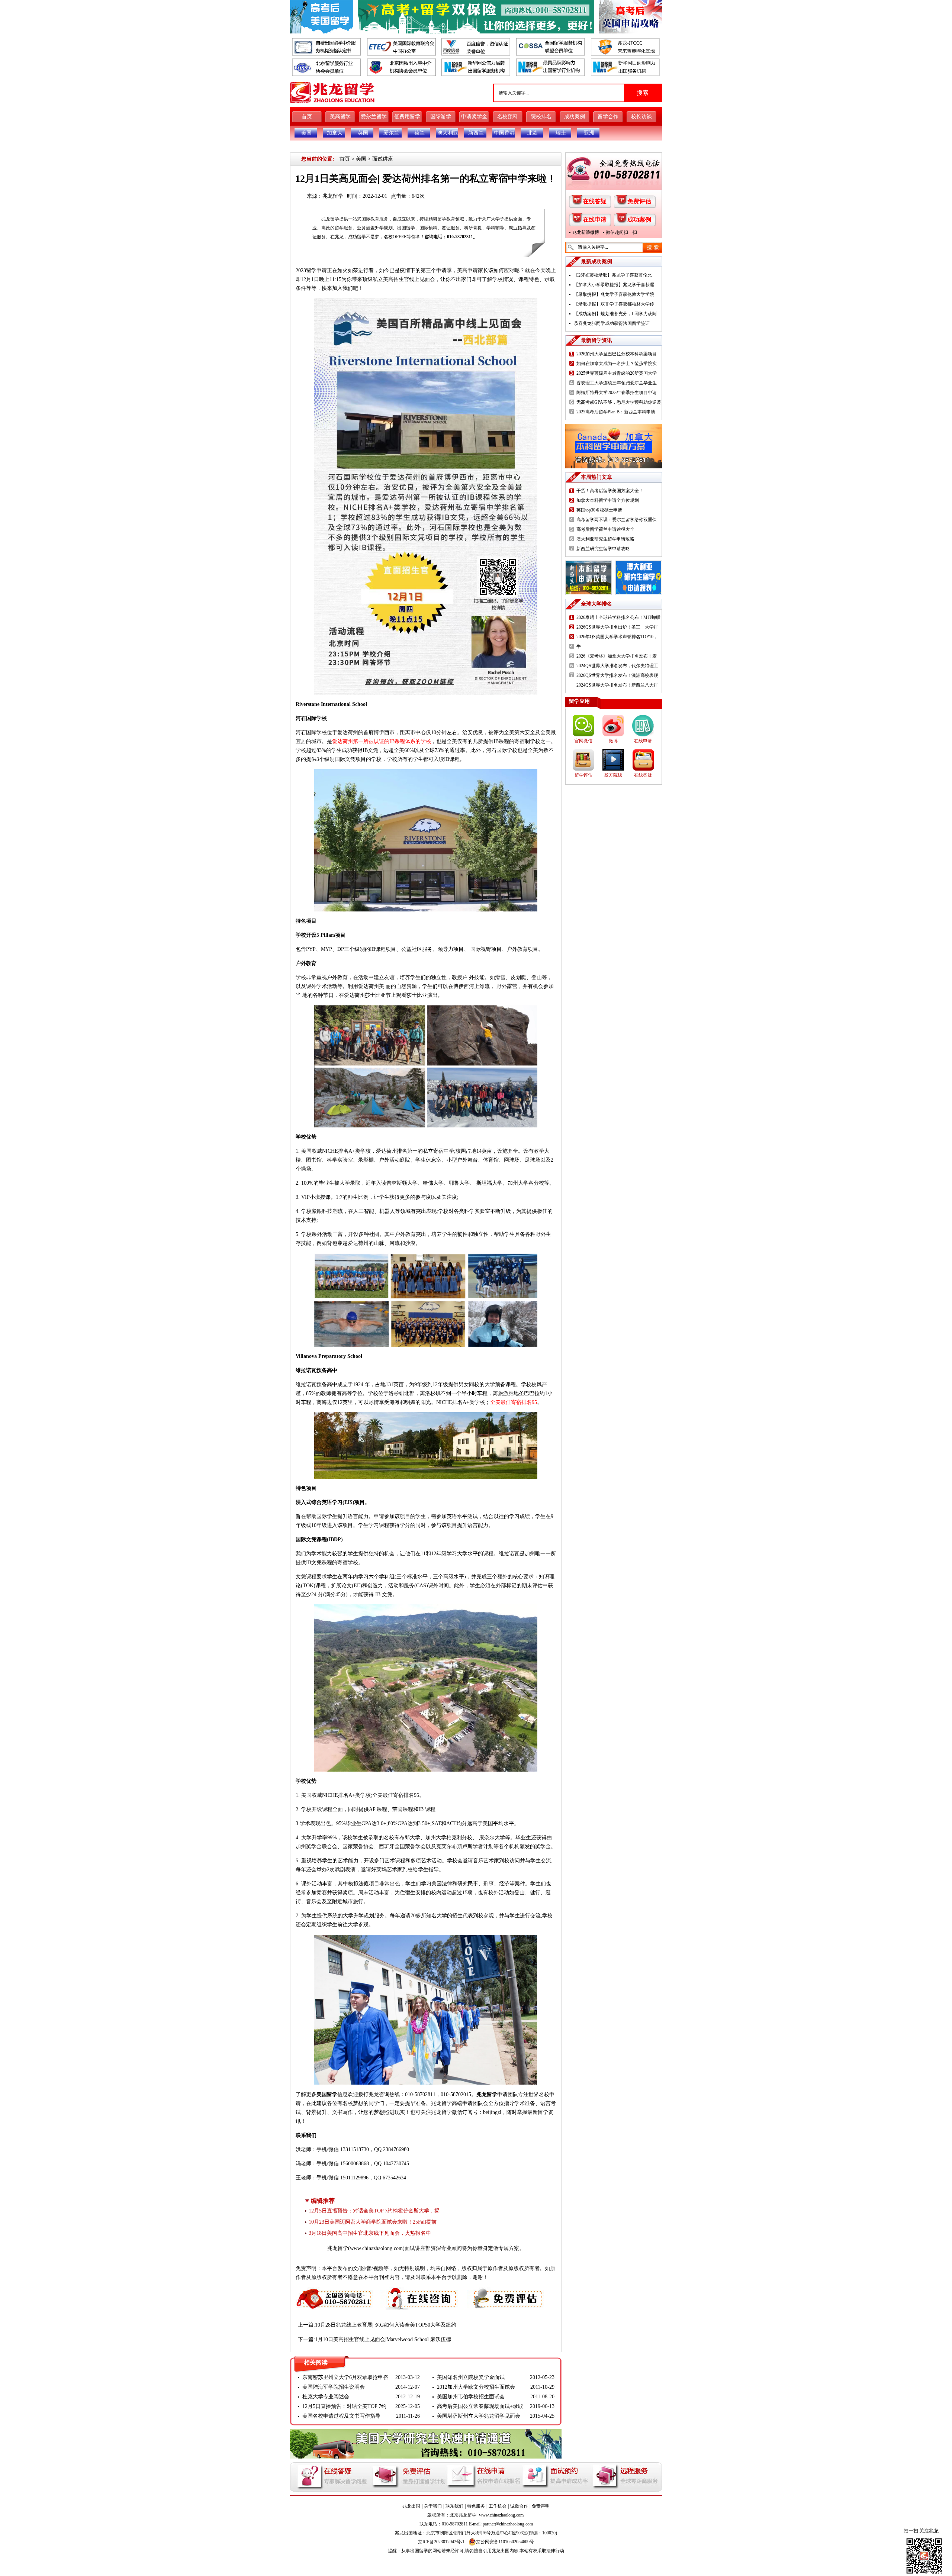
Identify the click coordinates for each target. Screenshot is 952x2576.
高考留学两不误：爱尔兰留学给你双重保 (617, 520)
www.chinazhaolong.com (376, 2248)
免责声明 (541, 2506)
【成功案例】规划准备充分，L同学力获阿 (615, 314)
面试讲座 (383, 159)
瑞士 (561, 133)
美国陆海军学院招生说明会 (334, 2387)
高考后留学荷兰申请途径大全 (605, 529)
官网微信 (583, 741)
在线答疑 (595, 201)
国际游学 (441, 117)
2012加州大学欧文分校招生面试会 (476, 2387)
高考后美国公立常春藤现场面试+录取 (480, 2406)
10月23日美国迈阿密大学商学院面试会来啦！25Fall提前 (373, 2222)
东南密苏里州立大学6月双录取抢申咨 (345, 2377)
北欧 (533, 133)
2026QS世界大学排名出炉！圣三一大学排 (617, 627)
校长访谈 (641, 117)
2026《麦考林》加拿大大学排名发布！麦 (617, 656)
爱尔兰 (391, 133)
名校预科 (508, 117)
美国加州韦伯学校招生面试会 (471, 2397)
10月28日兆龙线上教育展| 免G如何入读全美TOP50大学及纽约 (386, 2325)
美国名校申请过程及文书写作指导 (341, 2416)
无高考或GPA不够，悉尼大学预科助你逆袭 (619, 402)
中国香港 (504, 133)
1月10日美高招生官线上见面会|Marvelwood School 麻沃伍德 (383, 2339)
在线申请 (595, 219)
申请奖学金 (474, 117)
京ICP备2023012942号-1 (441, 2542)
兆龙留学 (333, 196)
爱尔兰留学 (374, 117)
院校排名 (541, 117)
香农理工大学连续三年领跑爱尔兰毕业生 (617, 383)
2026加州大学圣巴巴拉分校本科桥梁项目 (617, 354)
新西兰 (476, 133)
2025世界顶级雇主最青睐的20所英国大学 (617, 373)
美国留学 (327, 2094)
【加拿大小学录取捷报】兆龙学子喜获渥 (614, 285)
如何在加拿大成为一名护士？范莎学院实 (617, 364)
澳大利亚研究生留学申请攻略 (605, 539)
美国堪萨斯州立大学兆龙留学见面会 (479, 2416)
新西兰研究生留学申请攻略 (603, 549)
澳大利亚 (448, 133)
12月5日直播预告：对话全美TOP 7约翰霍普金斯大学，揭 (374, 2211)
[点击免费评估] (506, 2291)
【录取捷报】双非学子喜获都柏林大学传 (614, 304)
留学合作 (608, 117)
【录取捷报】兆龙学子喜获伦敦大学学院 (614, 294)
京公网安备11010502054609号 (505, 2542)
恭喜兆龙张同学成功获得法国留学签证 (612, 323)
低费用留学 (407, 117)
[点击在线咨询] (420, 2291)
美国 (306, 133)
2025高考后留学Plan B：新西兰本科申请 (616, 412)
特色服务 (476, 2506)
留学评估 (583, 775)
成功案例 (575, 117)
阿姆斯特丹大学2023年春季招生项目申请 (617, 393)
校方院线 (613, 775)
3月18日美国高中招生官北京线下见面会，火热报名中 (370, 2233)
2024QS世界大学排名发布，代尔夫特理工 (617, 666)
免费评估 (639, 201)
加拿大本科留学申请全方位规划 (608, 500)
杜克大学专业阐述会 (326, 2397)
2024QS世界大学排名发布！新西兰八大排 (617, 685)
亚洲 (589, 133)
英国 (363, 133)
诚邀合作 (519, 2506)
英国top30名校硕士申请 (599, 510)
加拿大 (335, 133)
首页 (307, 117)
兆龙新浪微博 (586, 232)
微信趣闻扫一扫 (621, 232)
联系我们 (454, 2506)
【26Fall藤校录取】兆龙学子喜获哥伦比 (613, 275)
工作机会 (498, 2506)
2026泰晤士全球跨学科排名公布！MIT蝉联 (618, 617)
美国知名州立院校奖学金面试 (471, 2377)
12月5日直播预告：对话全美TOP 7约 (344, 2406)
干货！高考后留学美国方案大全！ (610, 491)
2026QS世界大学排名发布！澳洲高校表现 (617, 675)
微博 (613, 741)
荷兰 (419, 133)
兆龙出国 (411, 2506)
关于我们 (433, 2506)
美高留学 (340, 117)
